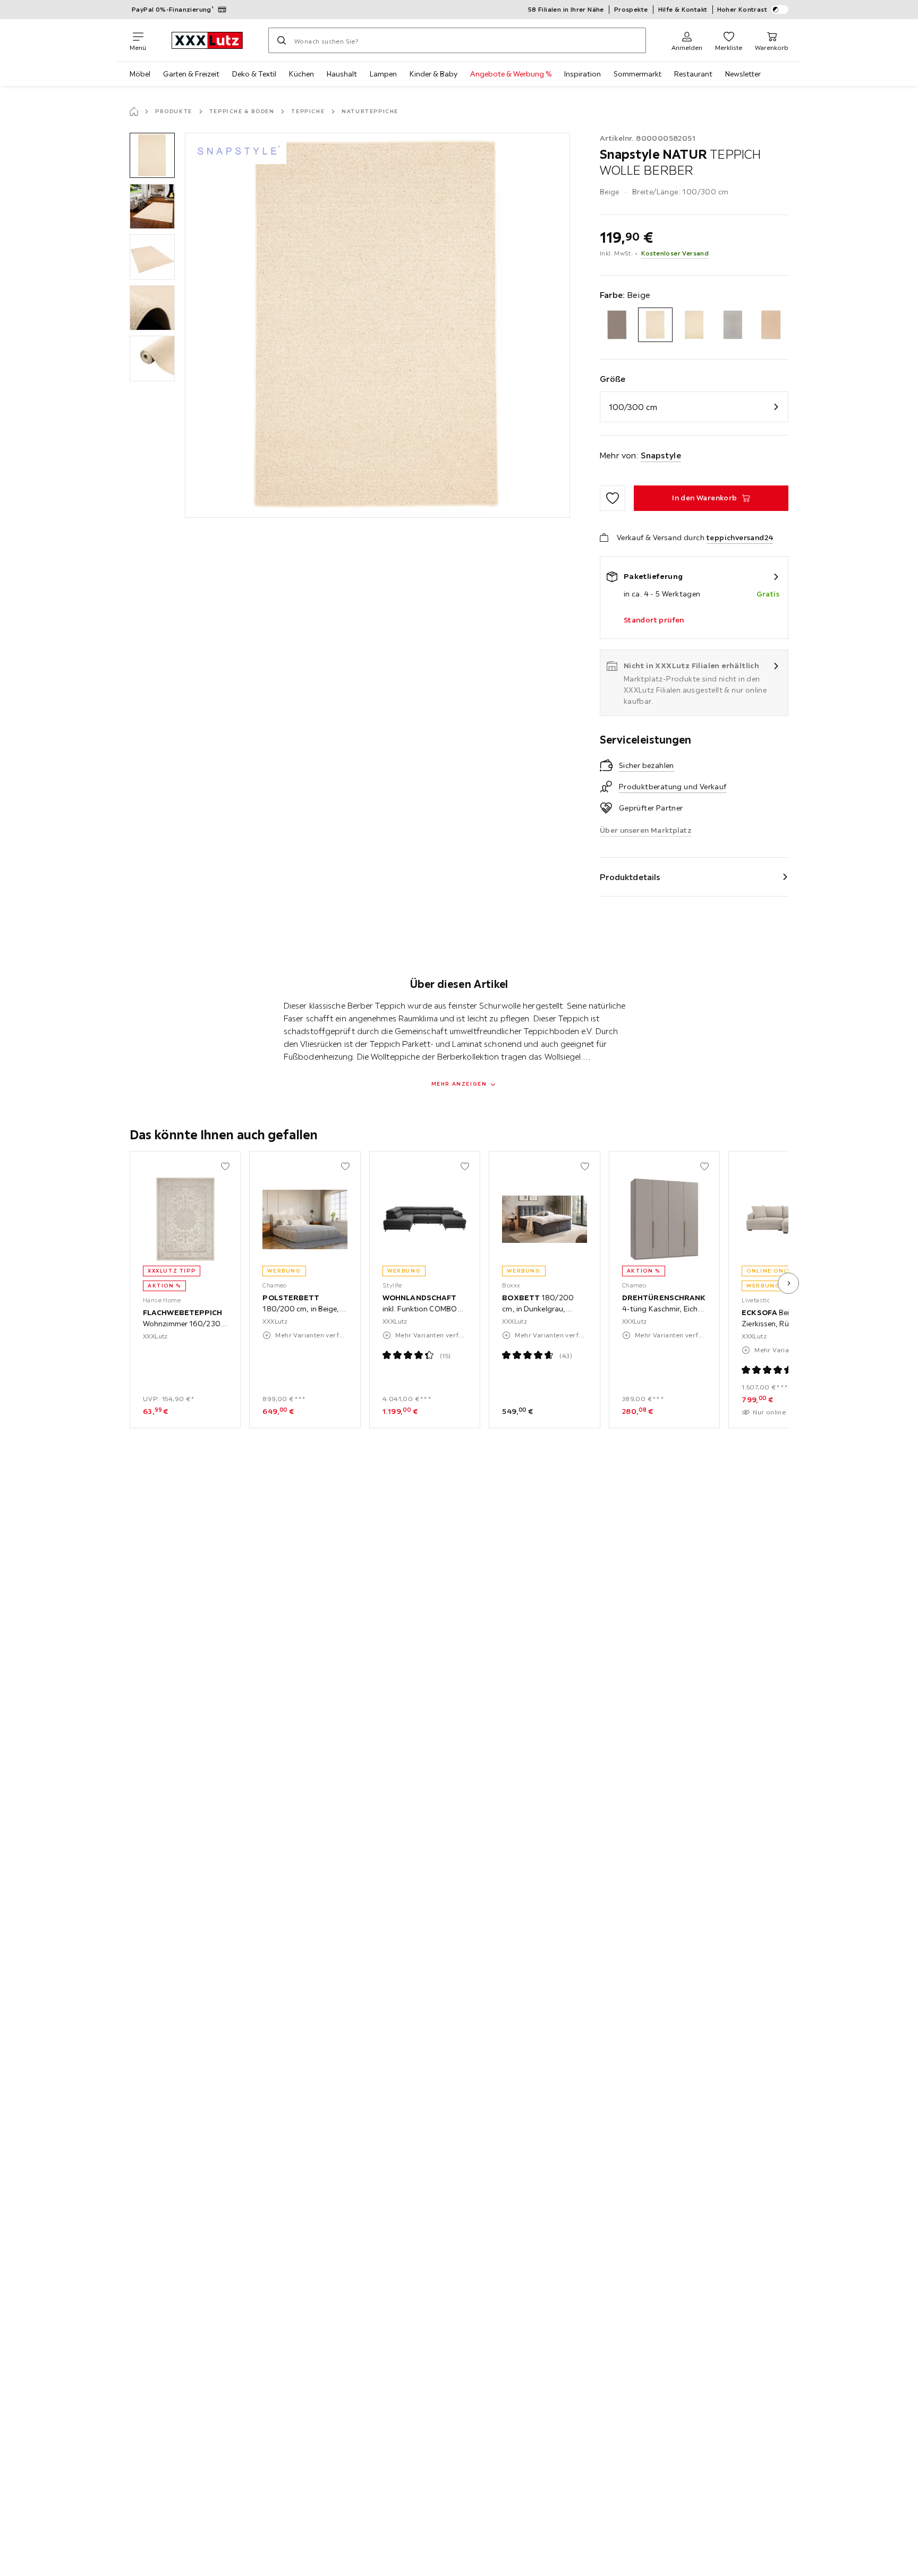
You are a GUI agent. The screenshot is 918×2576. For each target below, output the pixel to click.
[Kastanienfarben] (771, 325)
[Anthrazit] (617, 325)
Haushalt (342, 74)
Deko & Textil (254, 74)
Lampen (383, 74)
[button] (152, 155)
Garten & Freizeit (191, 74)
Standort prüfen (654, 620)
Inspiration (583, 74)
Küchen (301, 74)
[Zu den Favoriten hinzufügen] (613, 498)
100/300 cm (633, 407)
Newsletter (743, 74)
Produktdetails (630, 877)
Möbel (140, 74)
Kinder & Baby (433, 74)
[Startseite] (134, 112)
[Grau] (733, 325)
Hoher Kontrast (742, 9)
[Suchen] (282, 40)
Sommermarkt (637, 74)
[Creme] (694, 325)
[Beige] (655, 325)
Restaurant (693, 74)
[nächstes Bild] (788, 1283)
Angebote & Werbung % (511, 74)
